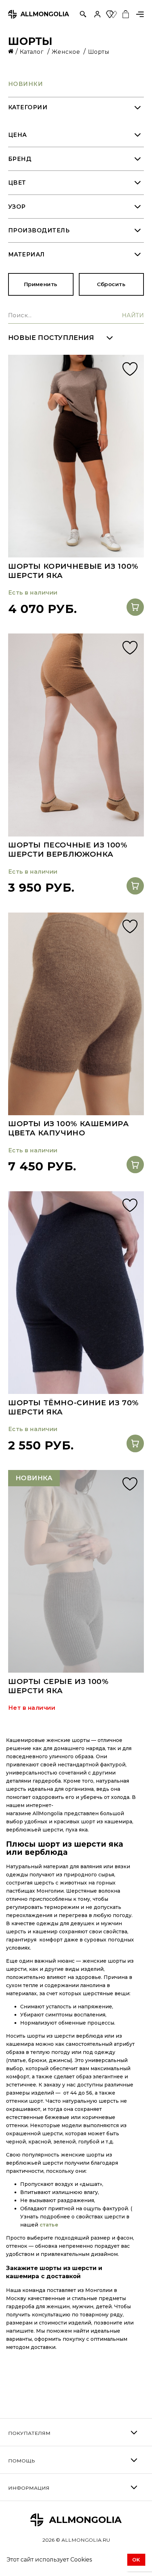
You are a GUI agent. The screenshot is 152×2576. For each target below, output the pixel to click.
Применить (41, 284)
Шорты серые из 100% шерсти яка (59, 1686)
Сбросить (111, 284)
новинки (25, 84)
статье (49, 2225)
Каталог (33, 52)
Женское (67, 52)
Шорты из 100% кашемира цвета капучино (69, 1128)
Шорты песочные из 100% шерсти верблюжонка (68, 849)
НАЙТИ (133, 315)
